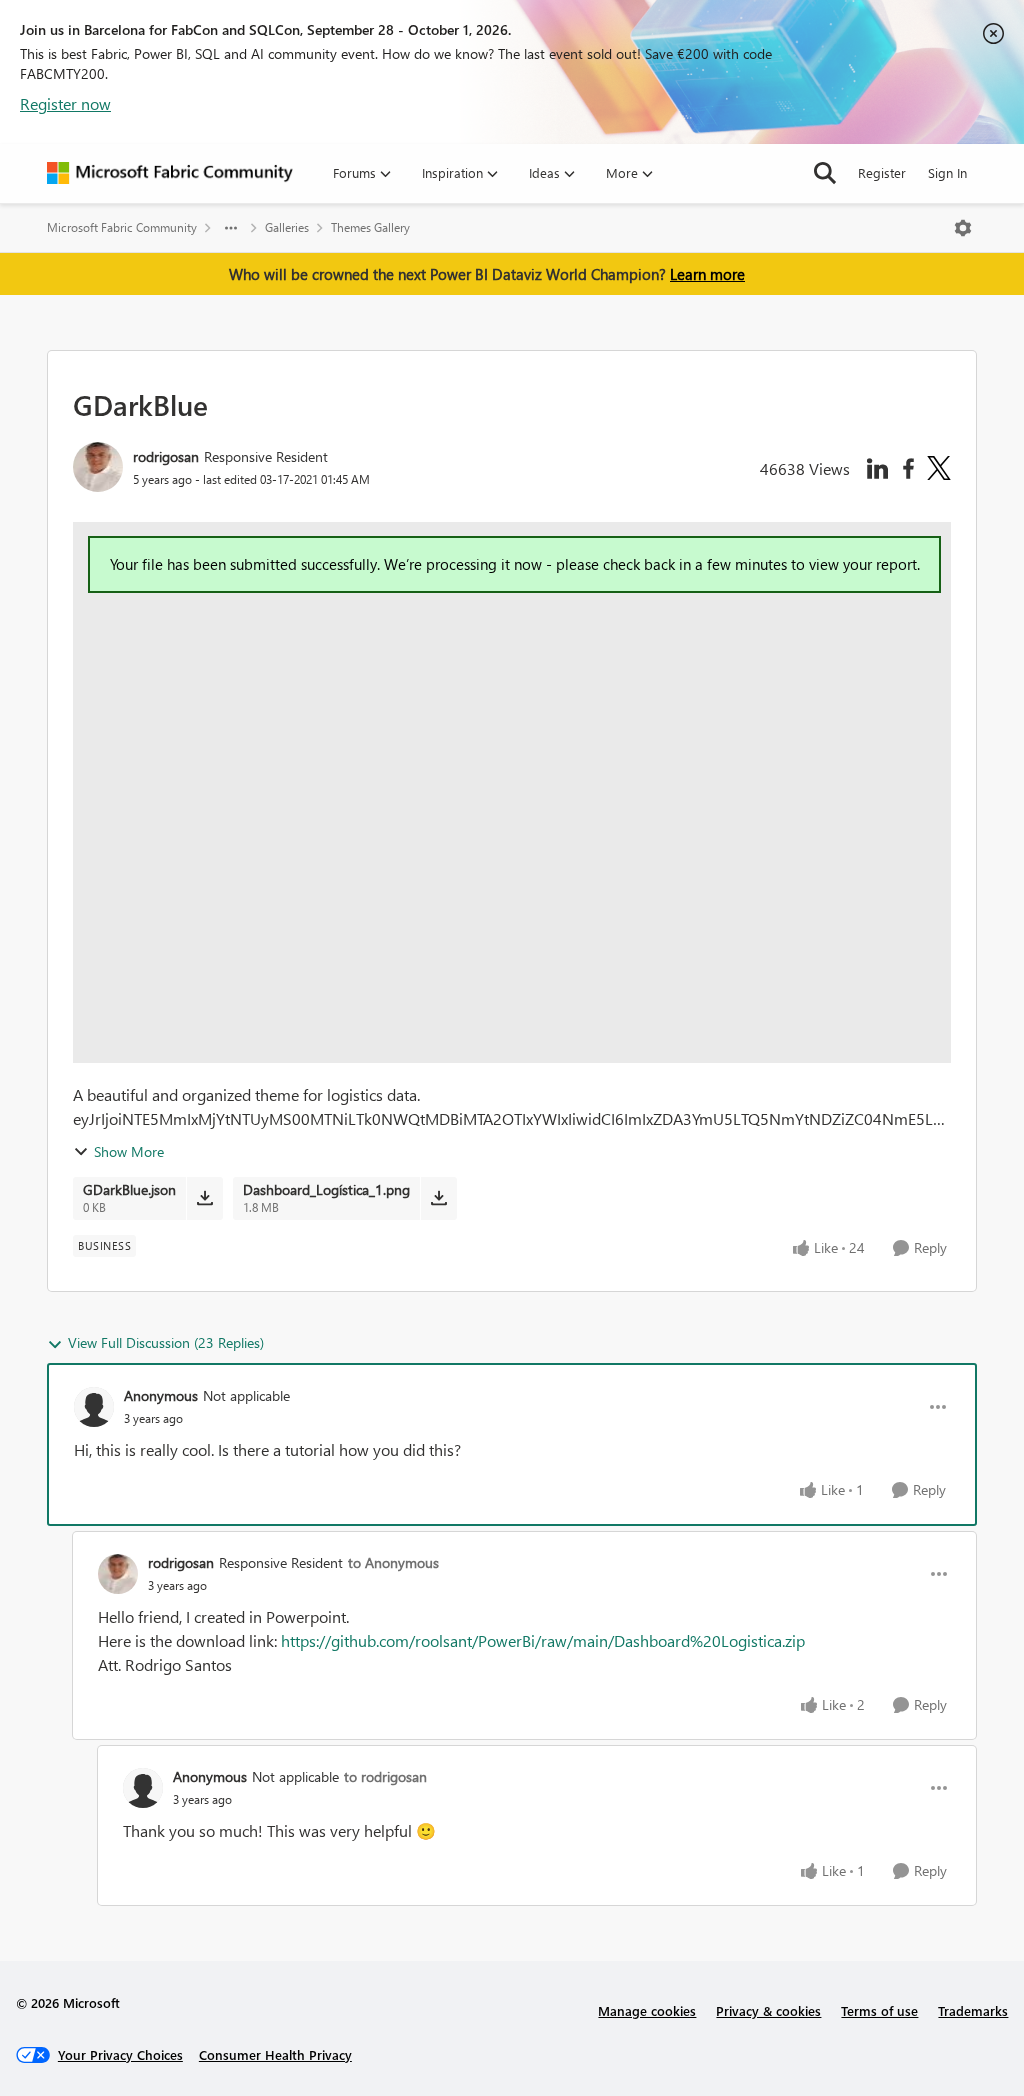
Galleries (287, 227)
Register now (65, 103)
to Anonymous (393, 1562)
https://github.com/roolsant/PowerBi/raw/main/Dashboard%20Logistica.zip (543, 1640)
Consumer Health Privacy (275, 2054)
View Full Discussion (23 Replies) (166, 1342)
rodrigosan (166, 456)
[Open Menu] (963, 228)
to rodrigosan (385, 1776)
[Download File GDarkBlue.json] (204, 1198)
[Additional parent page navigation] (231, 228)
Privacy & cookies (768, 2010)
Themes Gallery (370, 227)
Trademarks (973, 2010)
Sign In (947, 172)
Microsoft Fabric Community (122, 227)
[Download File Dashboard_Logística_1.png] (438, 1198)
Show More (129, 1151)
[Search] (825, 173)
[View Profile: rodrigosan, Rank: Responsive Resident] (98, 467)
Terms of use (879, 2010)
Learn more (707, 274)
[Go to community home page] (170, 173)
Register (882, 172)
